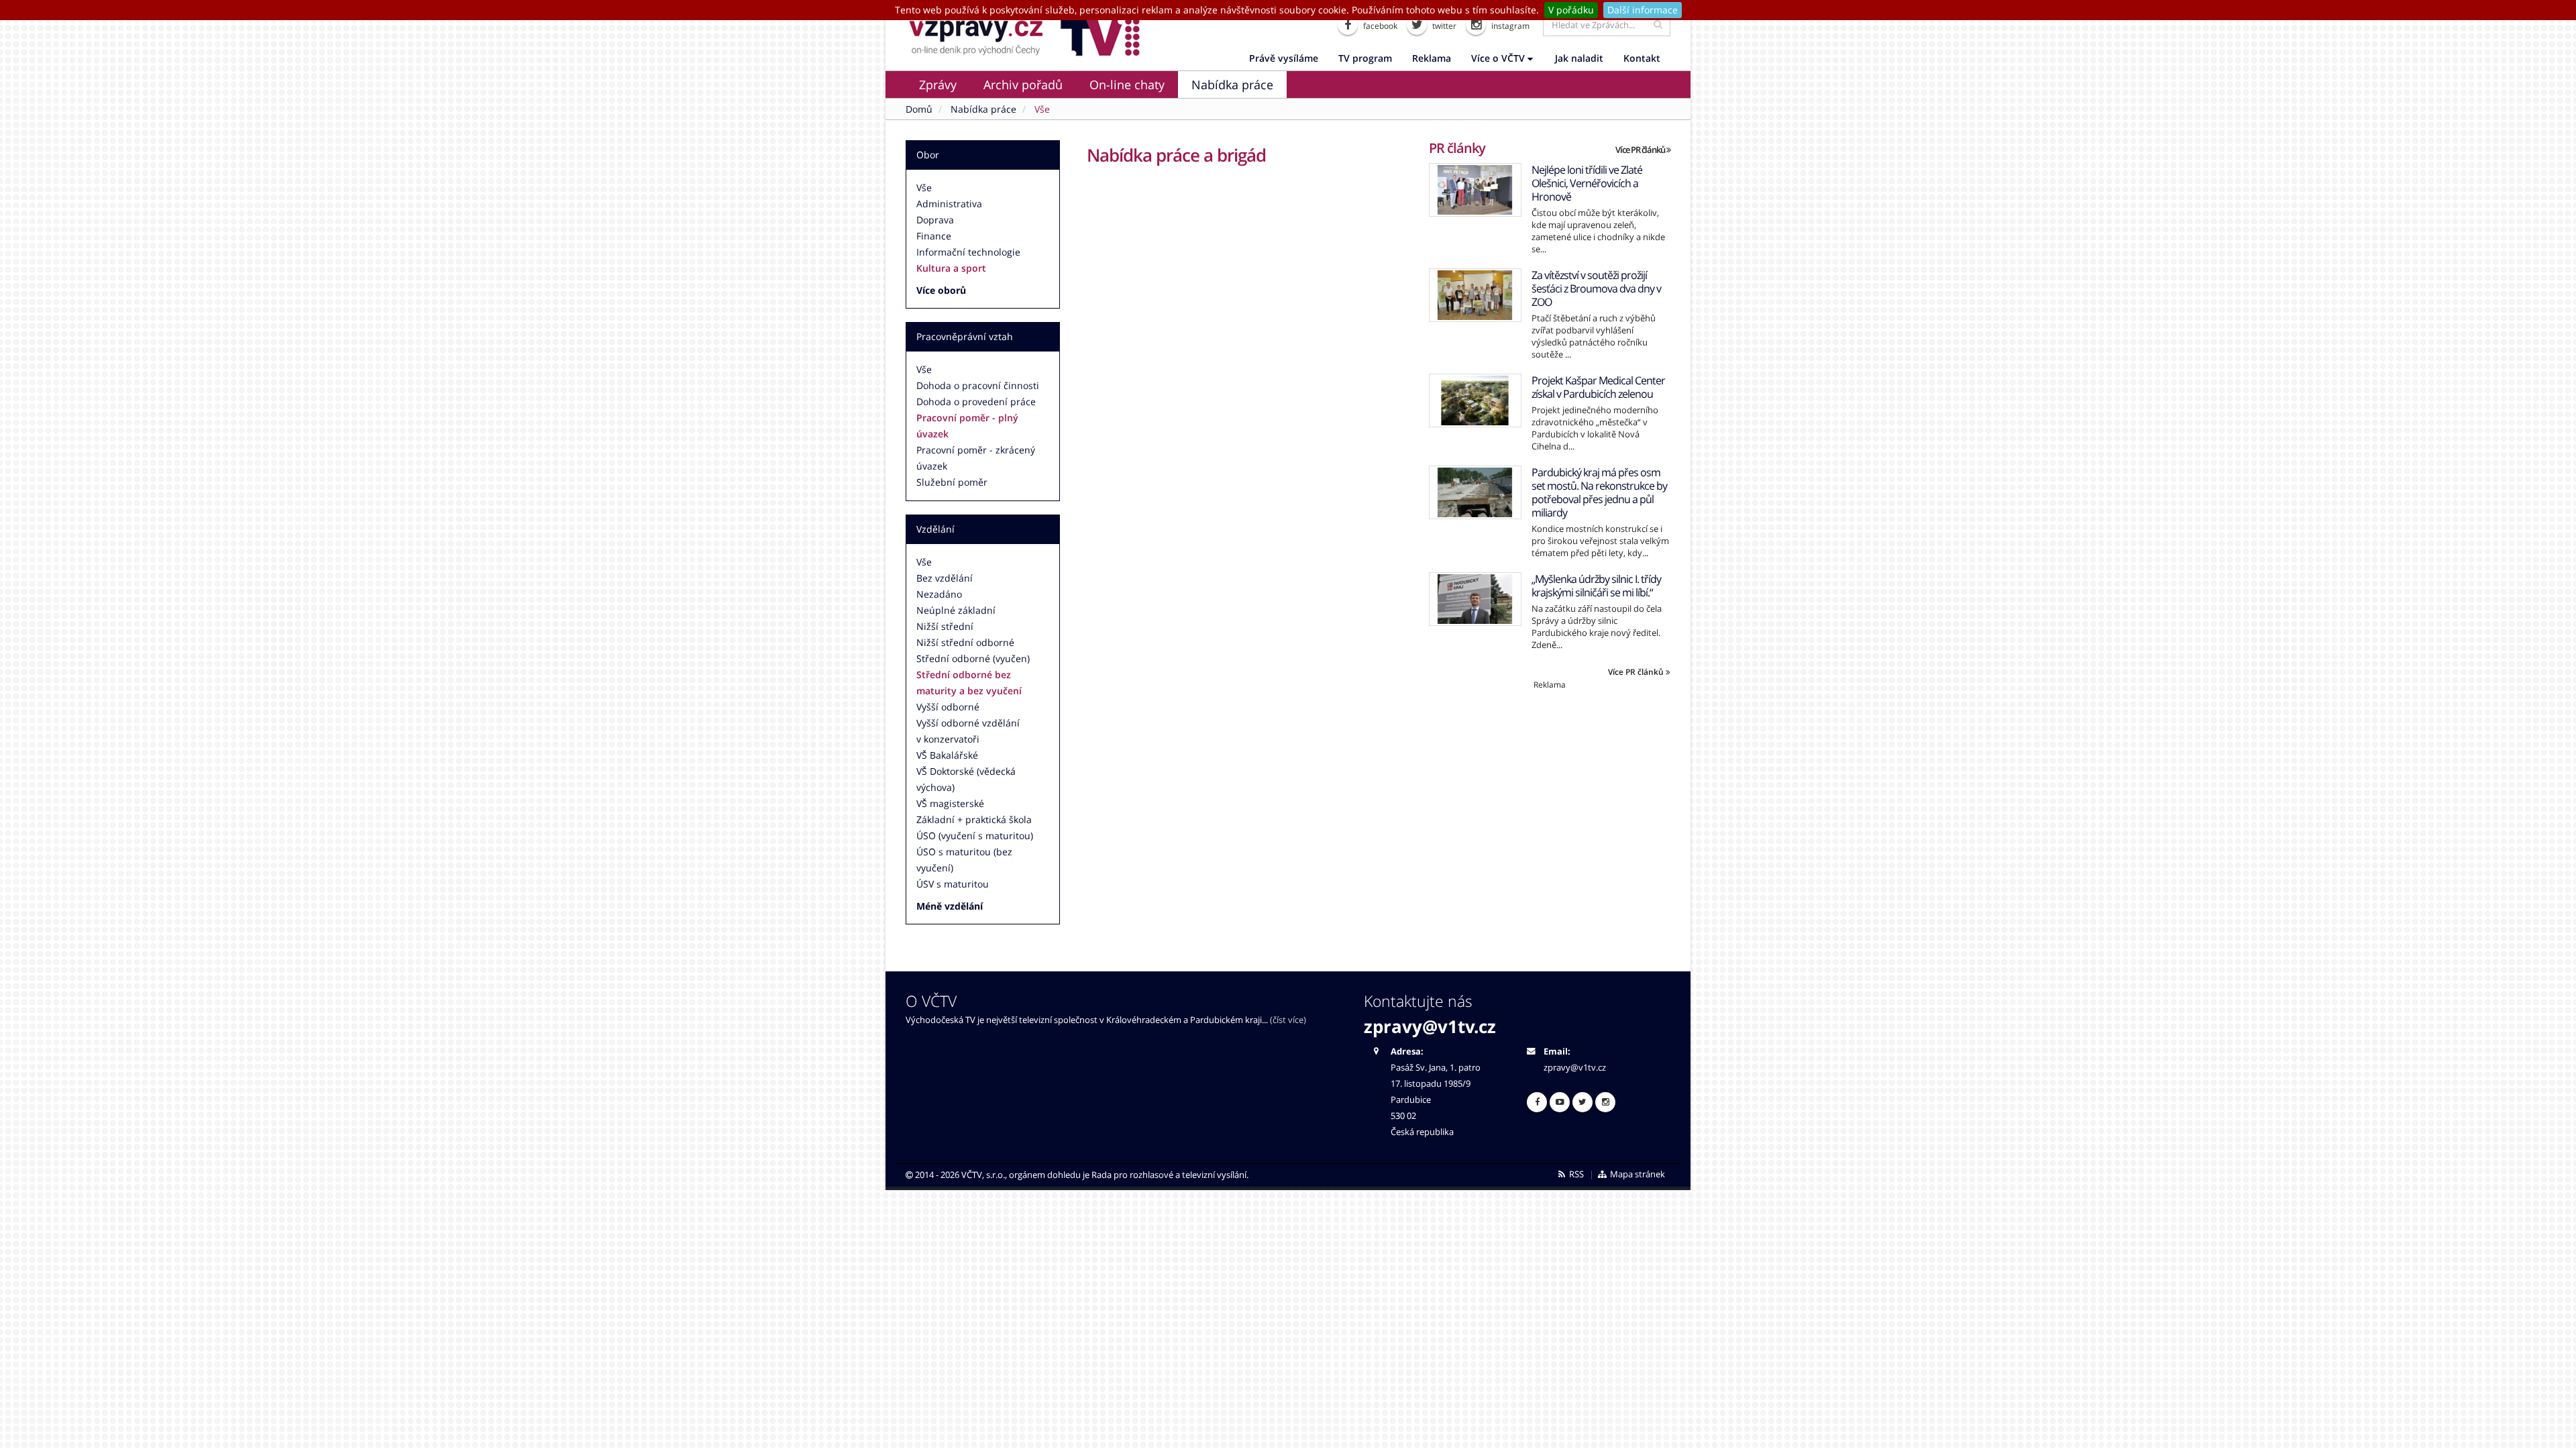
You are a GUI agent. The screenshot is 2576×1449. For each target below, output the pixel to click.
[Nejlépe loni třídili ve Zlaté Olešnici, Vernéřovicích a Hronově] (1475, 190)
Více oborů (941, 290)
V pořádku (1571, 10)
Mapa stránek (1636, 1174)
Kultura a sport (951, 268)
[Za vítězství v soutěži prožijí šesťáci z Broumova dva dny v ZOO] (1475, 295)
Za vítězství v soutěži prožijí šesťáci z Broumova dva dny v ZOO (1596, 288)
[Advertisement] (1550, 784)
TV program (1365, 58)
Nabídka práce (1232, 85)
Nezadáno (939, 594)
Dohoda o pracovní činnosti (978, 385)
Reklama (1432, 58)
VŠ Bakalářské (947, 755)
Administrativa (949, 204)
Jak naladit (1579, 58)
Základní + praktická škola (974, 819)
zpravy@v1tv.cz (1430, 1026)
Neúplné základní (956, 610)
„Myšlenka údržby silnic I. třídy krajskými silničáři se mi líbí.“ (1596, 586)
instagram (1509, 26)
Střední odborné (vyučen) (973, 658)
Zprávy (938, 85)
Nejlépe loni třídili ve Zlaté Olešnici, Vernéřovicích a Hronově (1587, 183)
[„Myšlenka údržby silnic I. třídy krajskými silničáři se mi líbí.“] (1475, 599)
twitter (1443, 26)
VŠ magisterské (950, 803)
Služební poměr (952, 482)
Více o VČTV (1499, 58)
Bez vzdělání (945, 578)
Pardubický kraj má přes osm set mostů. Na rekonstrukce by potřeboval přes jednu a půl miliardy (1599, 492)
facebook (1379, 26)
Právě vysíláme (1284, 58)
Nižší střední (945, 626)
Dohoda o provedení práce (976, 401)
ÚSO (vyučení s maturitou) (975, 836)
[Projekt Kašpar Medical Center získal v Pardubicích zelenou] (1475, 400)
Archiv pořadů (1023, 85)
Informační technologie (968, 252)
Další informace (1643, 10)
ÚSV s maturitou (953, 884)
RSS (1575, 1174)
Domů (919, 109)
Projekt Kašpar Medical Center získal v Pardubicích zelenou (1598, 387)
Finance (934, 236)
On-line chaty (1127, 85)
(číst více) (1288, 1020)
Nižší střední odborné (965, 642)
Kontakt (1642, 58)
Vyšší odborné (948, 707)
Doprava (935, 220)
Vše (924, 187)
